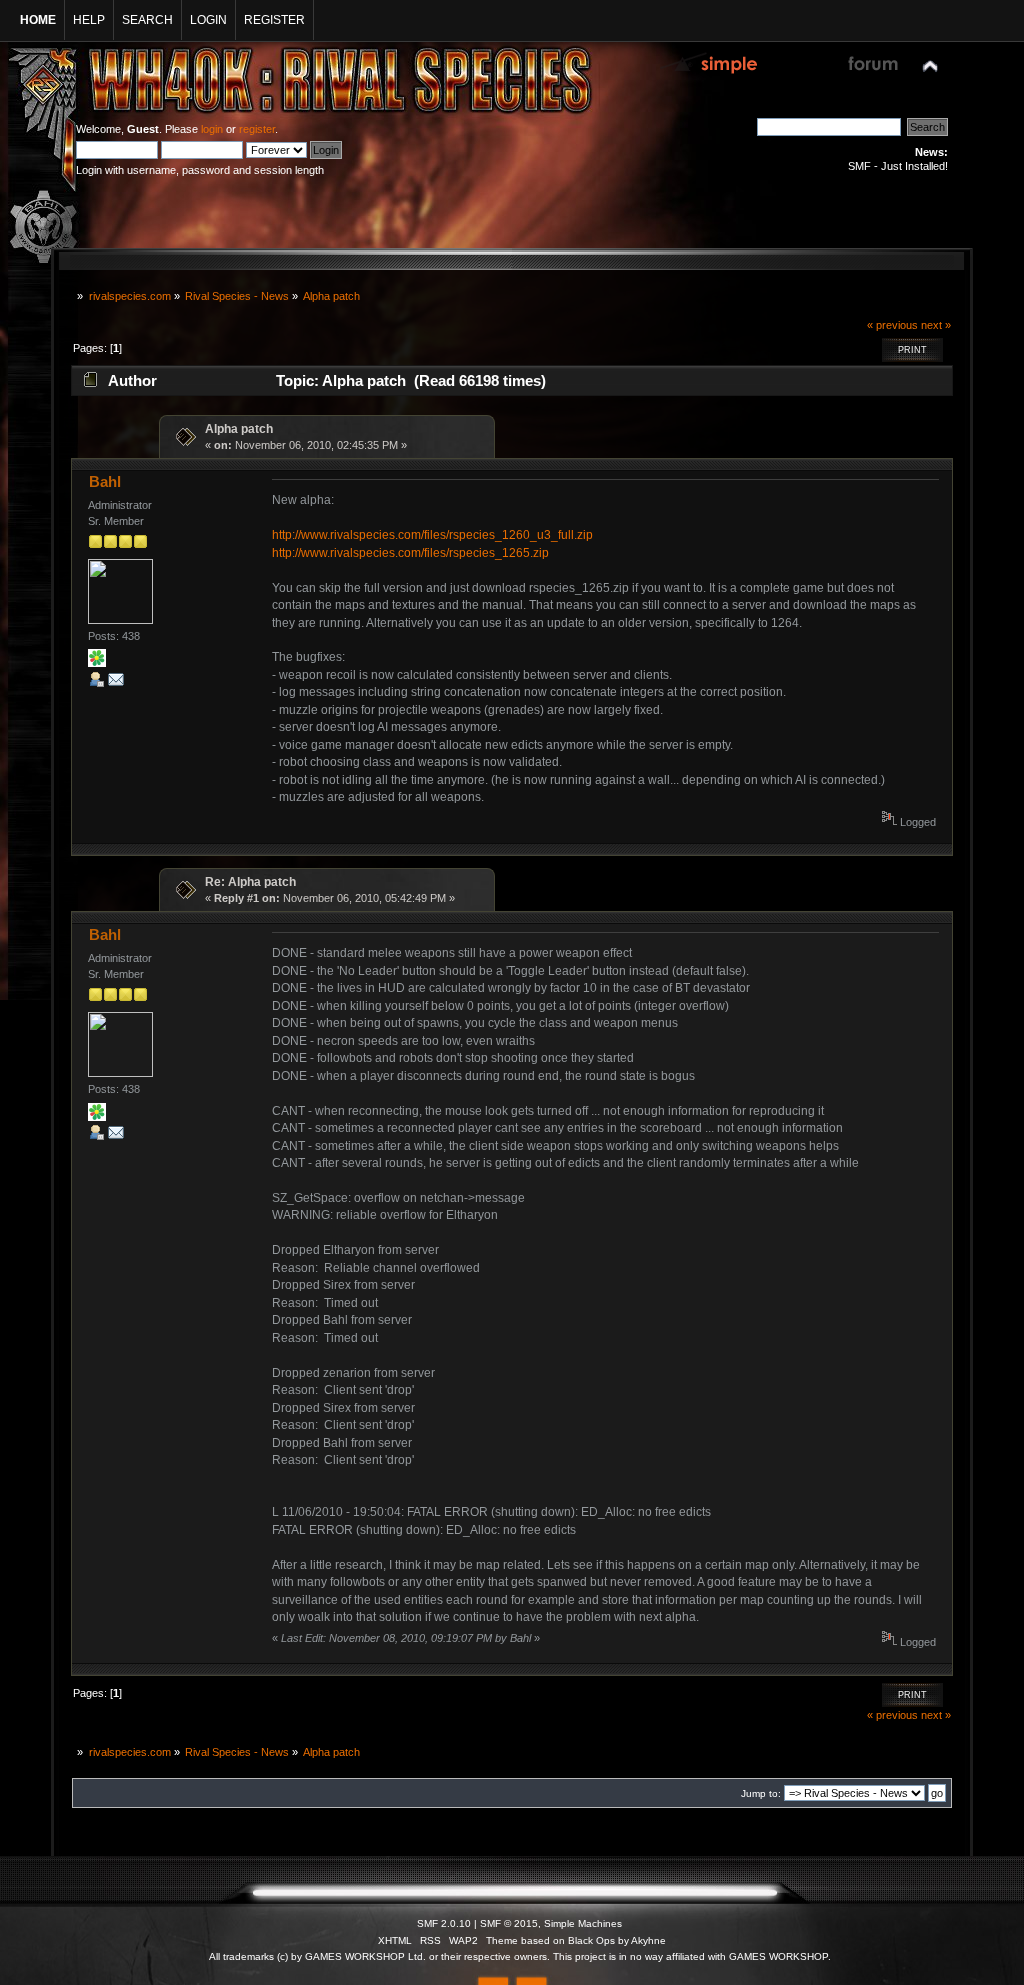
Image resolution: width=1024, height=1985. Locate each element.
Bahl (105, 481)
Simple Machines (583, 1923)
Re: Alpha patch (250, 882)
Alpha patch (239, 429)
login (212, 129)
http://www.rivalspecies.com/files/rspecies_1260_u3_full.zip (432, 535)
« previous (892, 325)
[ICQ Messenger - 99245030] (97, 663)
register (257, 129)
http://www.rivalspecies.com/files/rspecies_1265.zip (410, 553)
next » (936, 325)
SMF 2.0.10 (444, 1923)
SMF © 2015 (509, 1923)
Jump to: (761, 1793)
